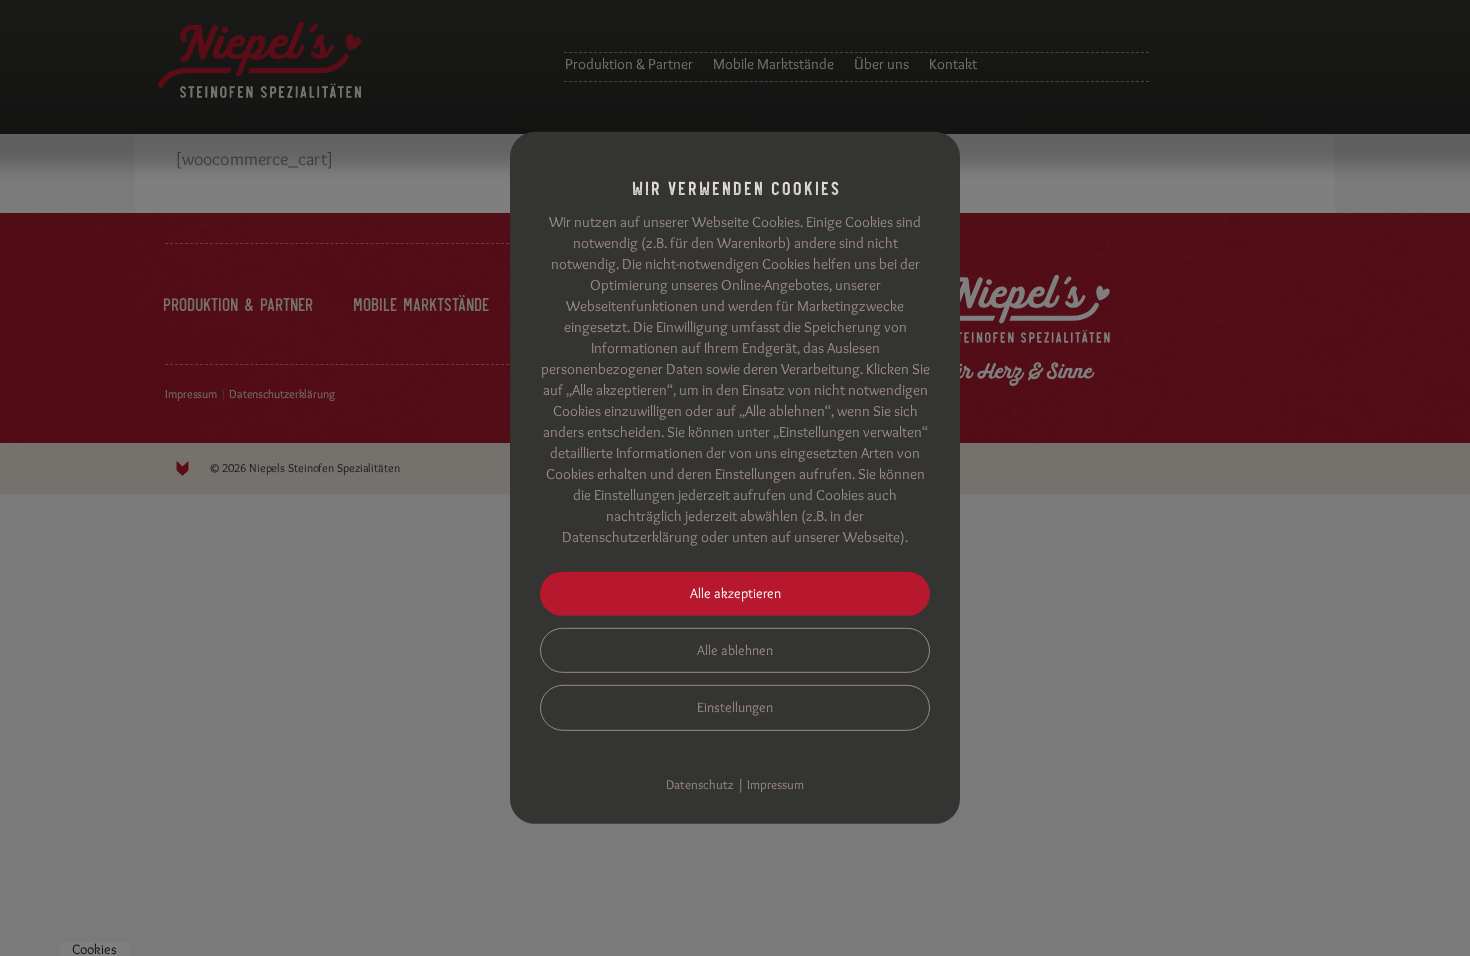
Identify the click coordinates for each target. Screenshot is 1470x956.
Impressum (775, 784)
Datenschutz (700, 784)
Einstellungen (735, 707)
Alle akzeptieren (735, 593)
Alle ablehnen (735, 649)
